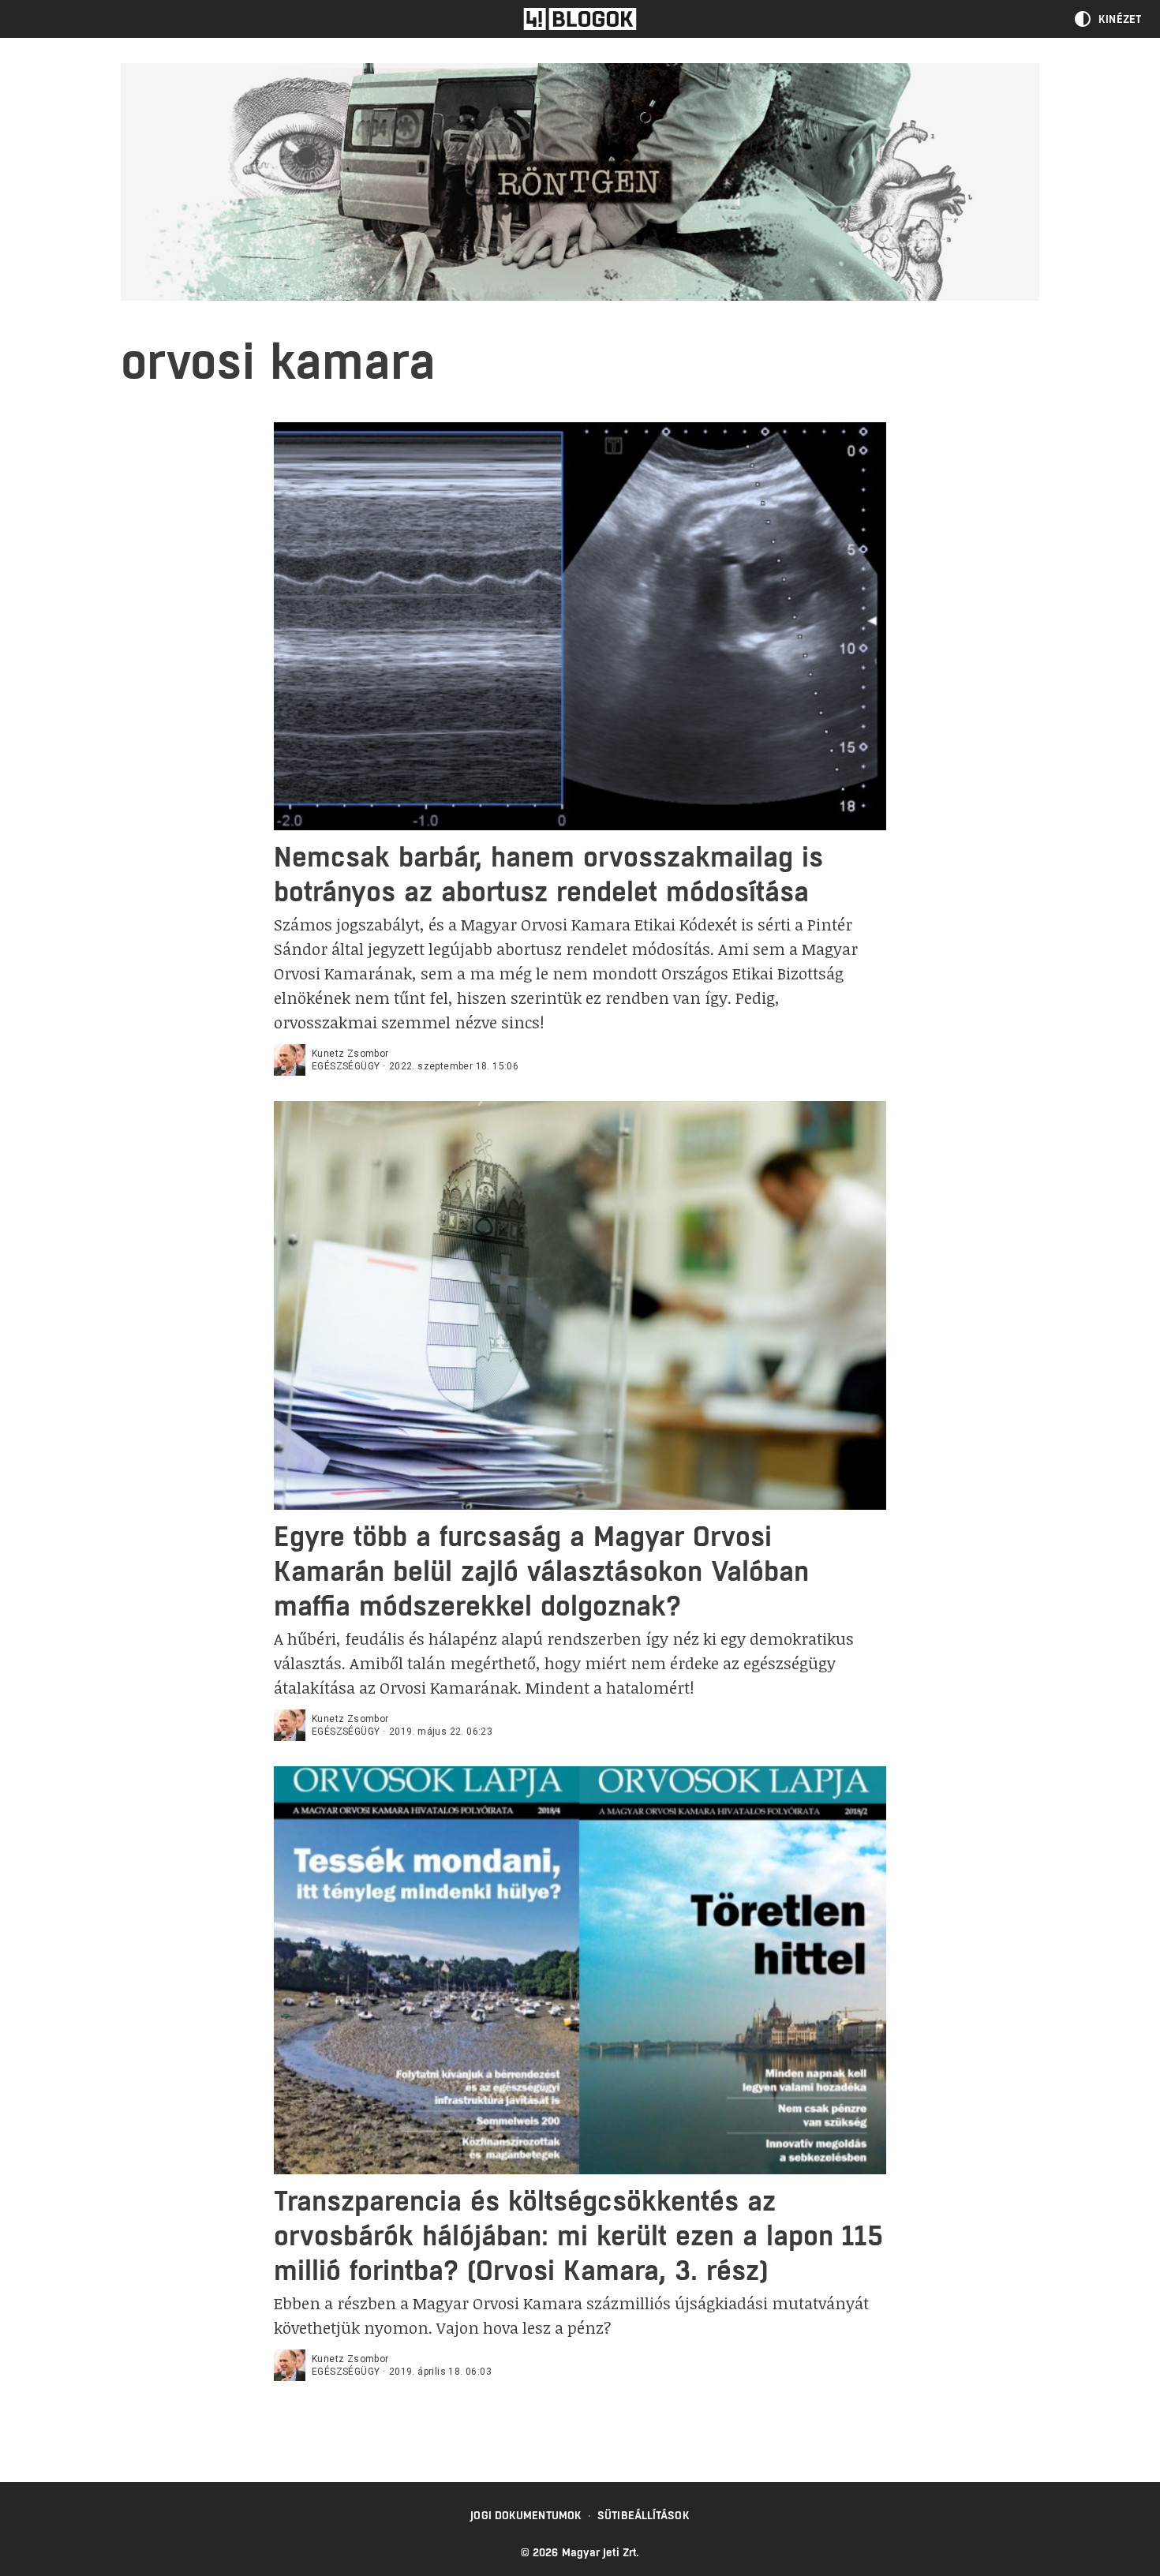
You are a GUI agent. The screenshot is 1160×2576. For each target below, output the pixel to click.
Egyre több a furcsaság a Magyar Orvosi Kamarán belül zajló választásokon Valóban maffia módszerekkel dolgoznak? (541, 1571)
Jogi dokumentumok (526, 2515)
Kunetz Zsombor (350, 1054)
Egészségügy (346, 1066)
